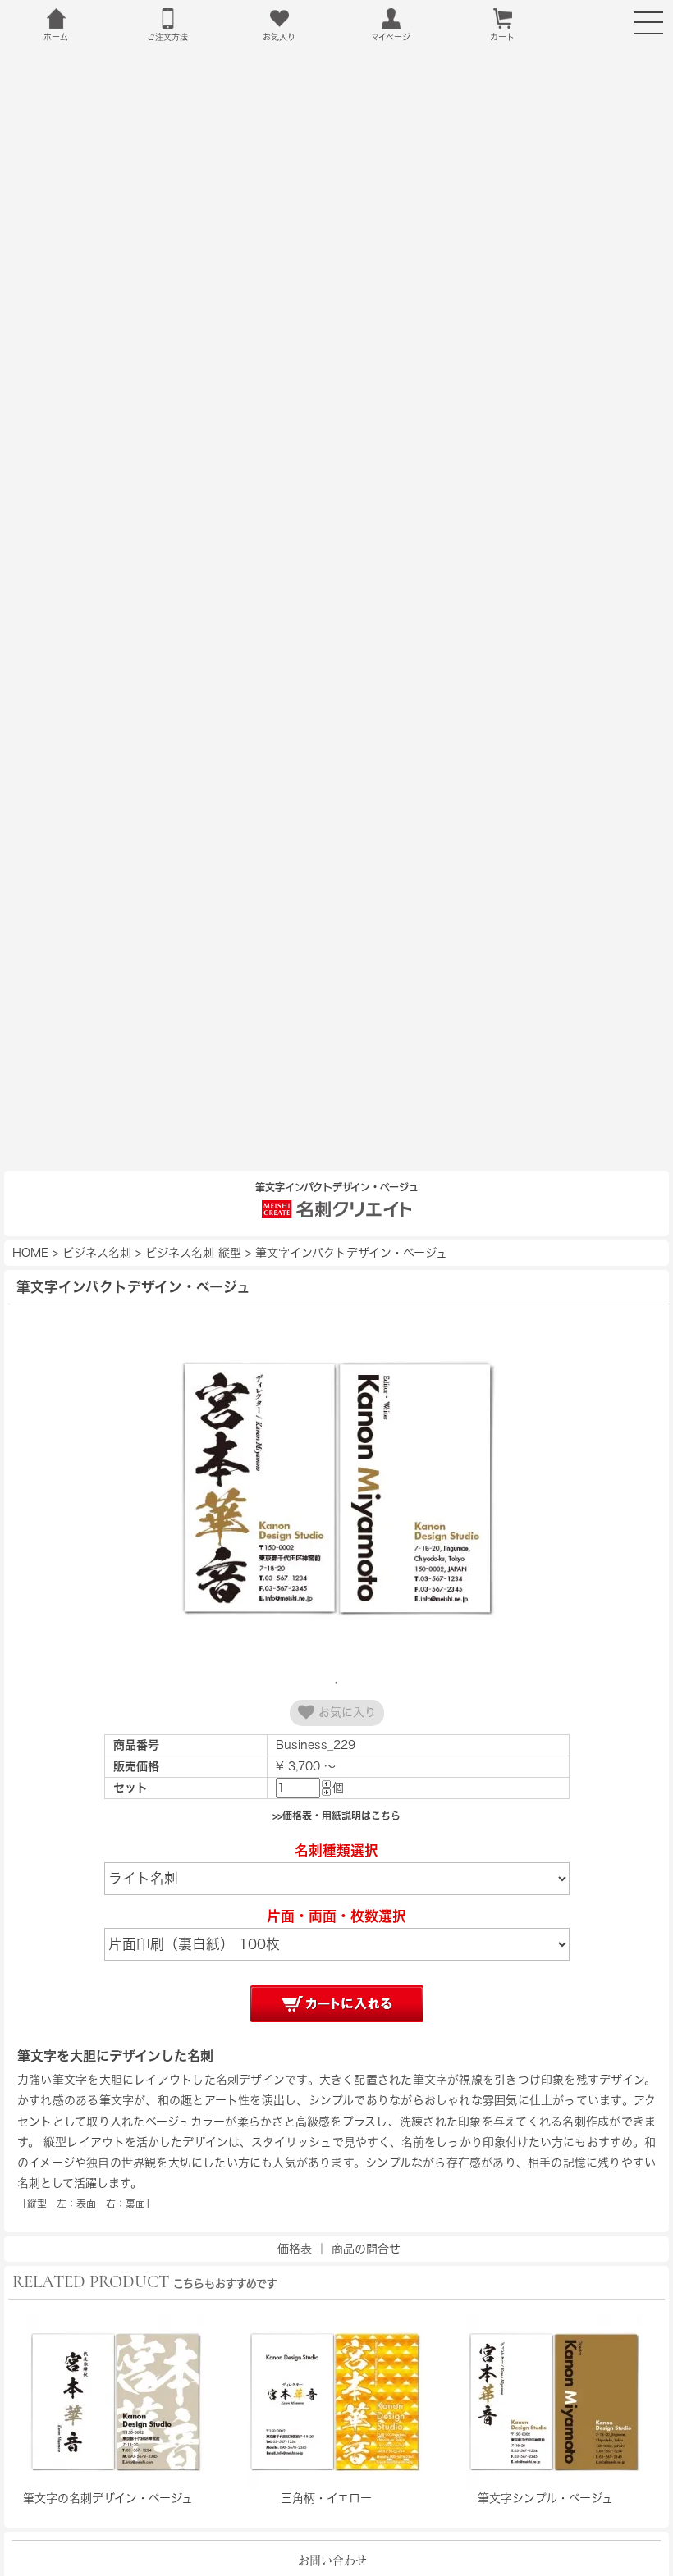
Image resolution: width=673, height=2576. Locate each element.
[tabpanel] (336, 1490)
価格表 (295, 2249)
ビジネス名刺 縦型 (193, 1253)
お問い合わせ (332, 2560)
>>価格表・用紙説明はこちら (336, 1816)
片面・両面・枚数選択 (336, 1916)
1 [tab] (336, 1683)
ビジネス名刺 (97, 1253)
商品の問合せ (366, 2249)
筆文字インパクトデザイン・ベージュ (351, 1253)
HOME (30, 1253)
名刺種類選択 (336, 1850)
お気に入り (345, 1713)
